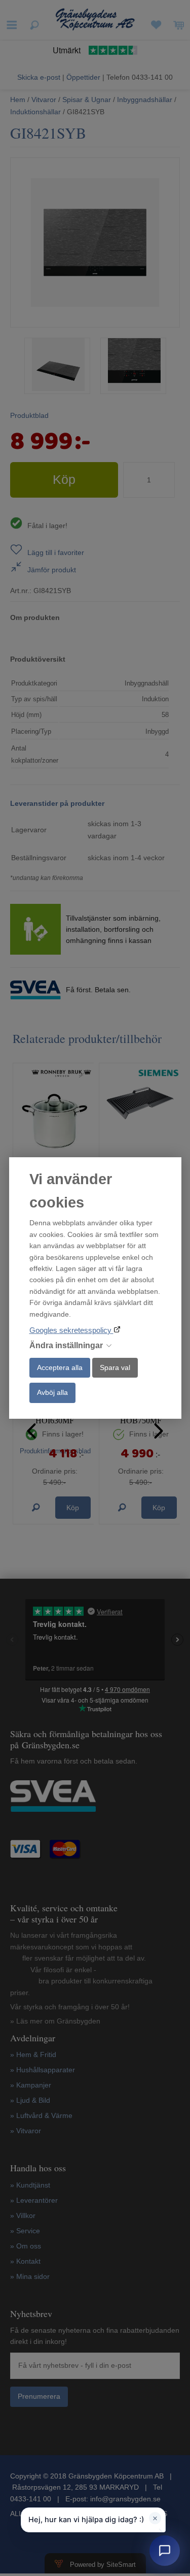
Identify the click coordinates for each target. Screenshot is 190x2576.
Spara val (115, 1367)
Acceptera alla (60, 1367)
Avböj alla (52, 1392)
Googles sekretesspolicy (71, 1330)
